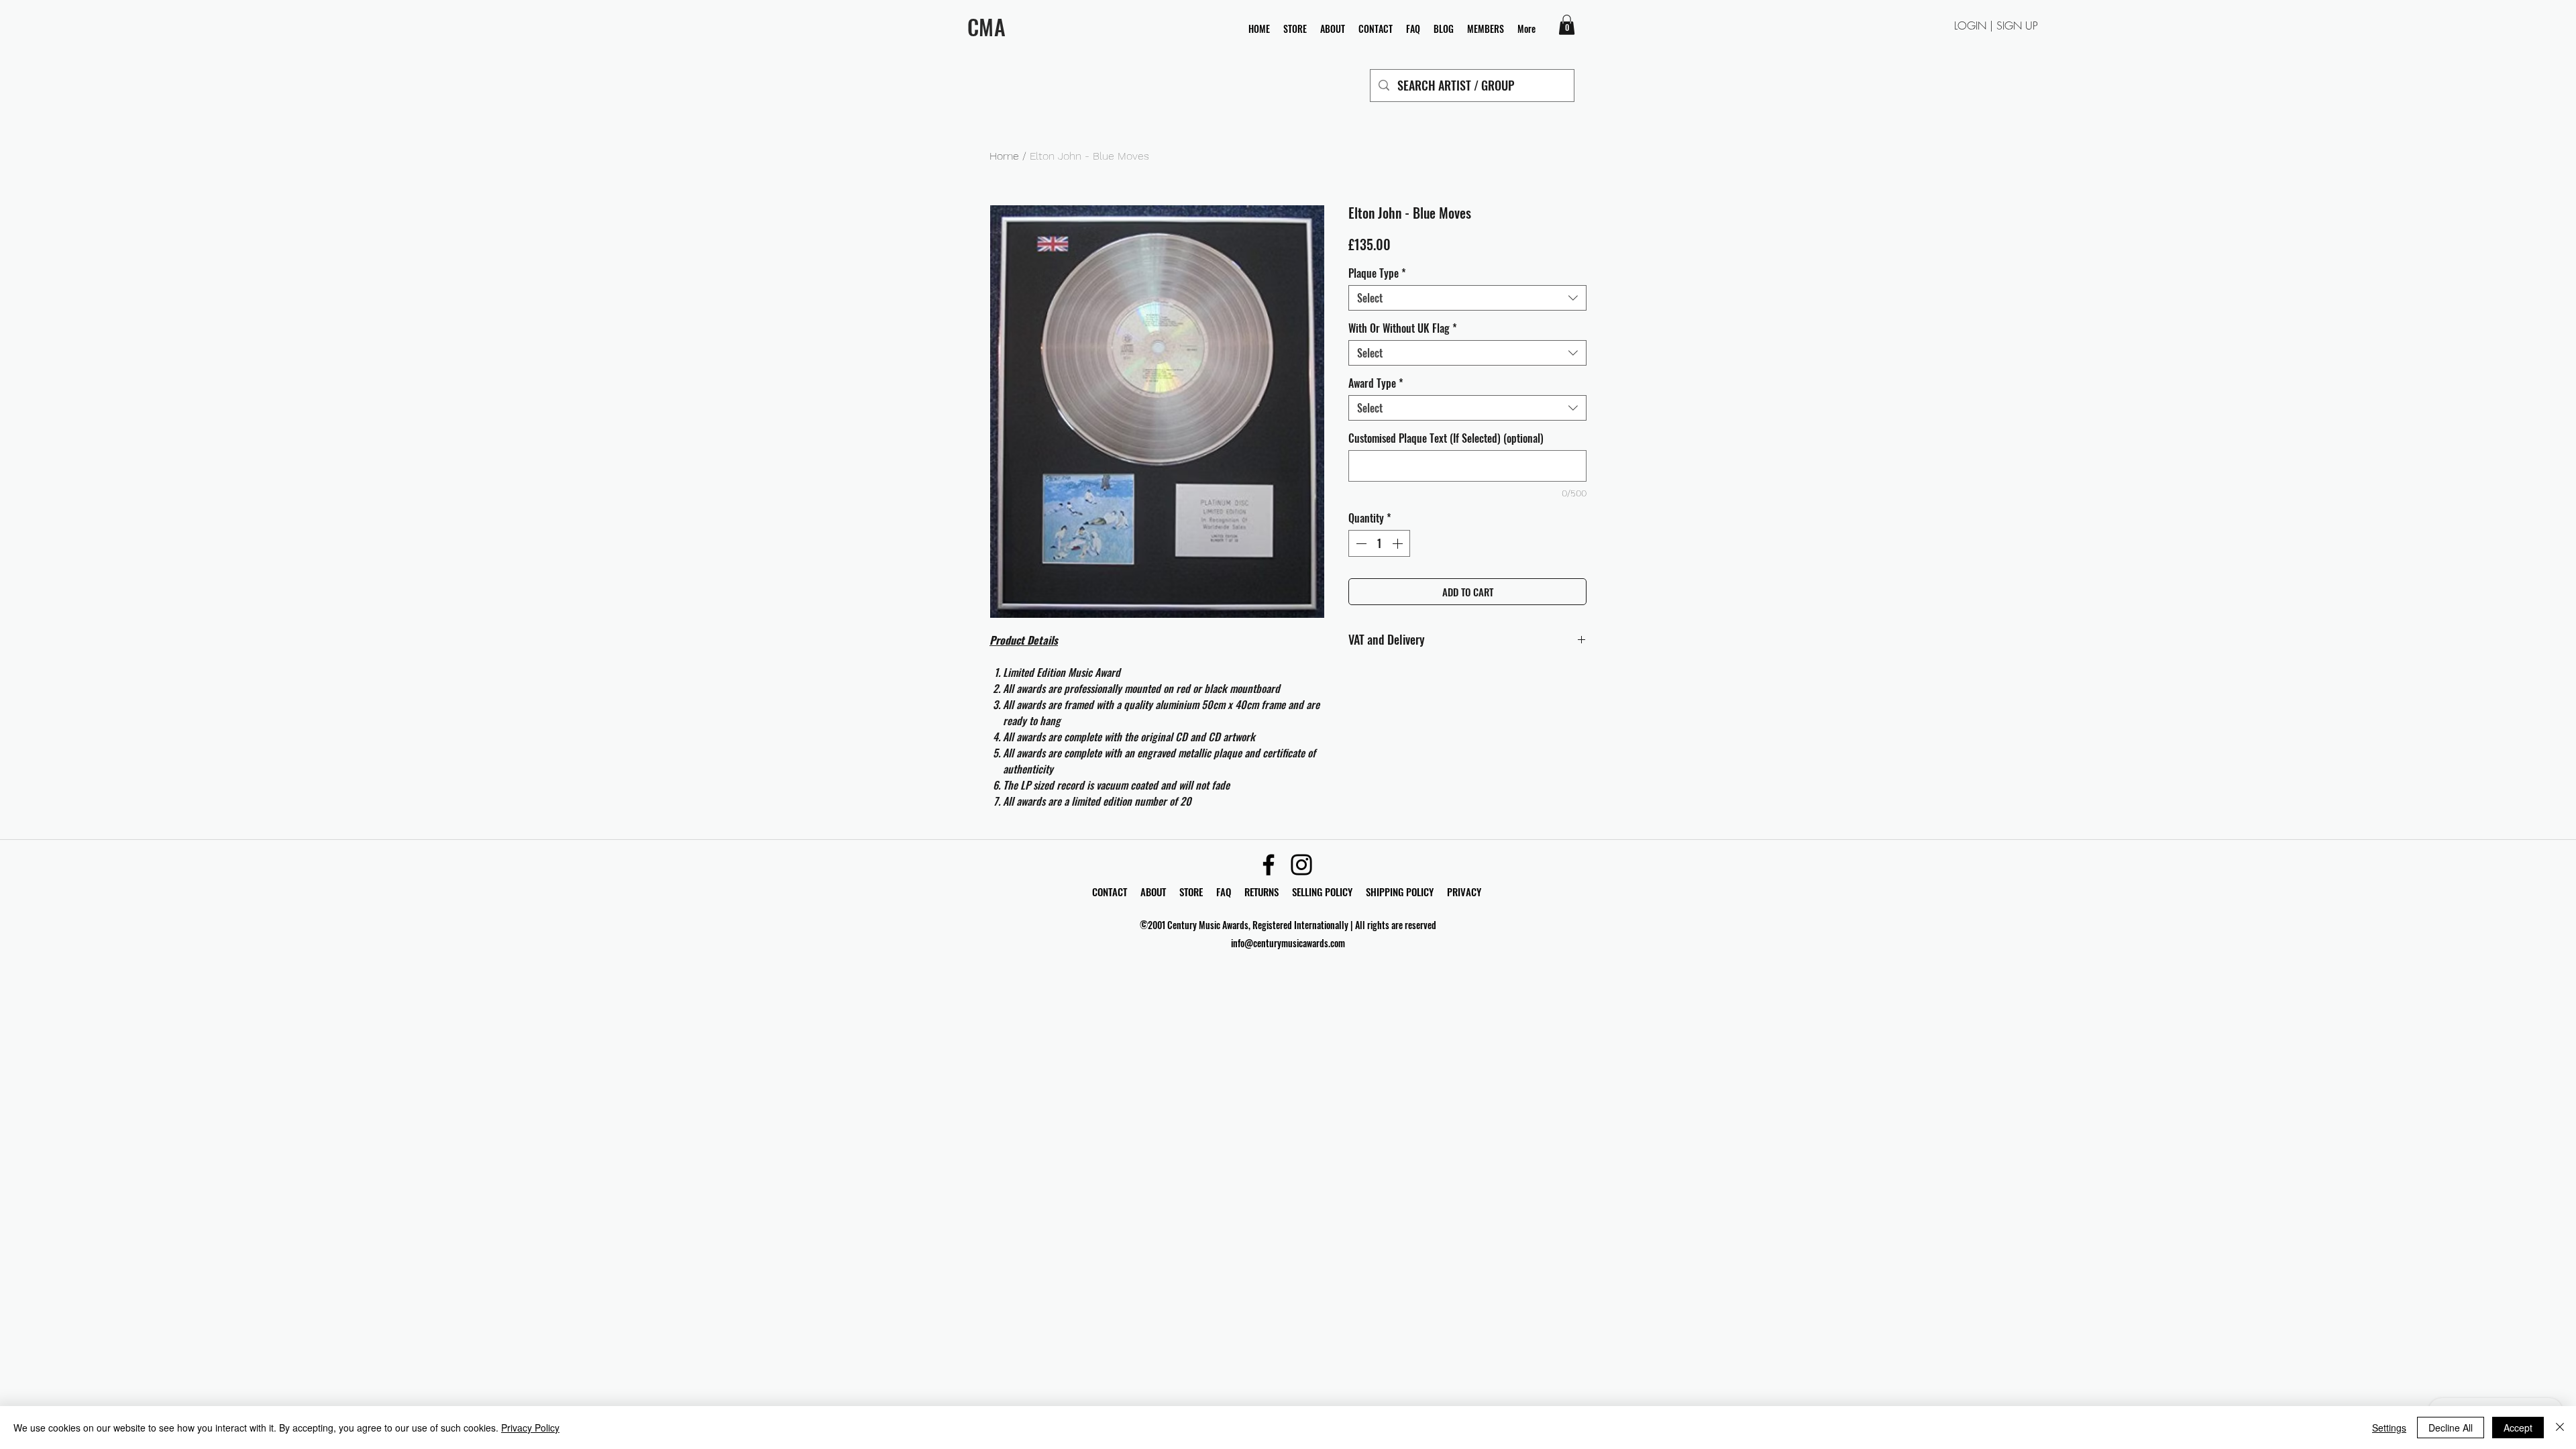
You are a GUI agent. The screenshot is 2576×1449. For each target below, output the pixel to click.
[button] (1567, 25)
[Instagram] (1301, 865)
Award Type (1376, 383)
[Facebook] (1269, 865)
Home (1004, 156)
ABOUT (1153, 892)
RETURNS (1262, 892)
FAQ (1230, 892)
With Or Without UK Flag (1403, 328)
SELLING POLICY (1322, 892)
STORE (1192, 892)
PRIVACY (1464, 892)
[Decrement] (1360, 543)
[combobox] (1467, 298)
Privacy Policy (530, 1428)
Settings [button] (2389, 1428)
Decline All (2451, 1428)
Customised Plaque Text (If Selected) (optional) (1446, 438)
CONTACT (1111, 892)
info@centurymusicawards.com (1288, 943)
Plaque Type (1377, 273)
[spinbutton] (1379, 543)
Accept (2518, 1428)
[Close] (2560, 1428)
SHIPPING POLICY (1400, 892)
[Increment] (1399, 543)
